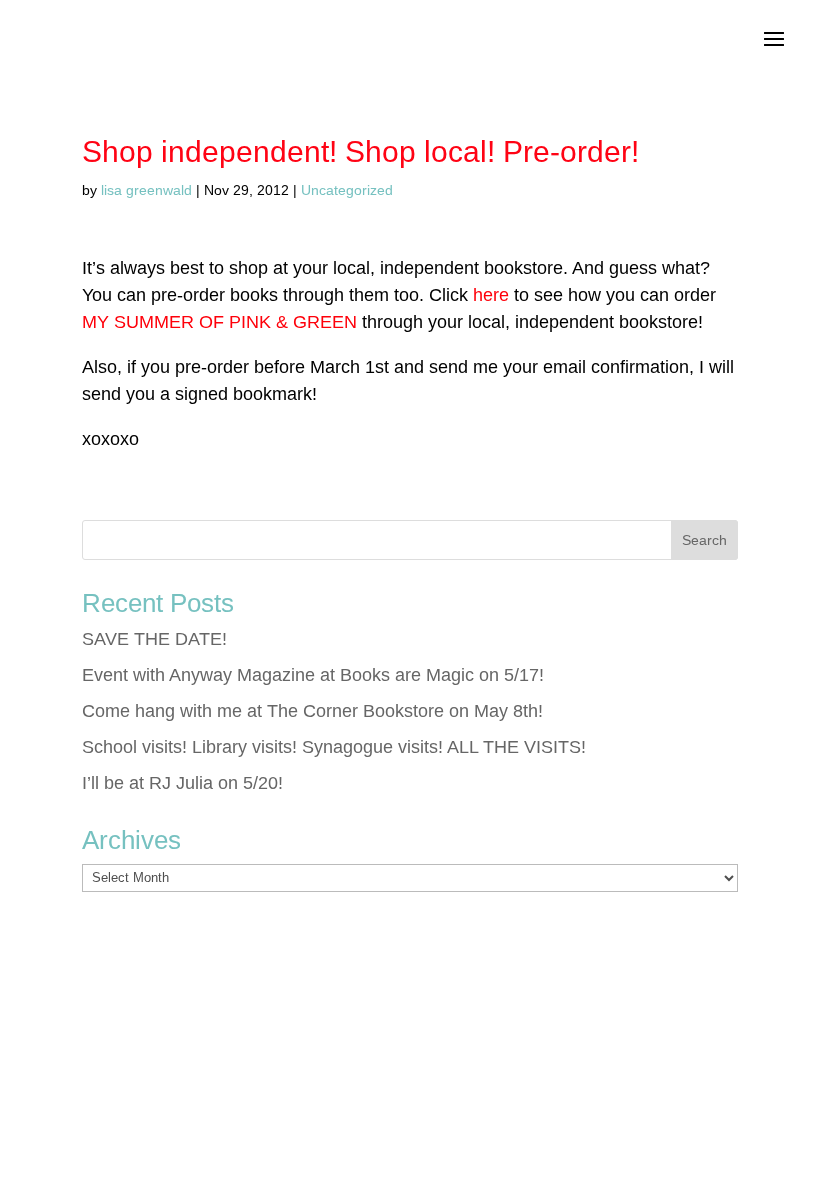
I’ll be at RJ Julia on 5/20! (182, 783)
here (491, 295)
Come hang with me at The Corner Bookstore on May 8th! (312, 711)
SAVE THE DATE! (154, 639)
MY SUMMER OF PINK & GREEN (219, 322)
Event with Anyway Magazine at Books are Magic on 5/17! (313, 675)
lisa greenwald (146, 190)
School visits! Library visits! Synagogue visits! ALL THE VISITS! (334, 747)
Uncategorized (347, 190)
